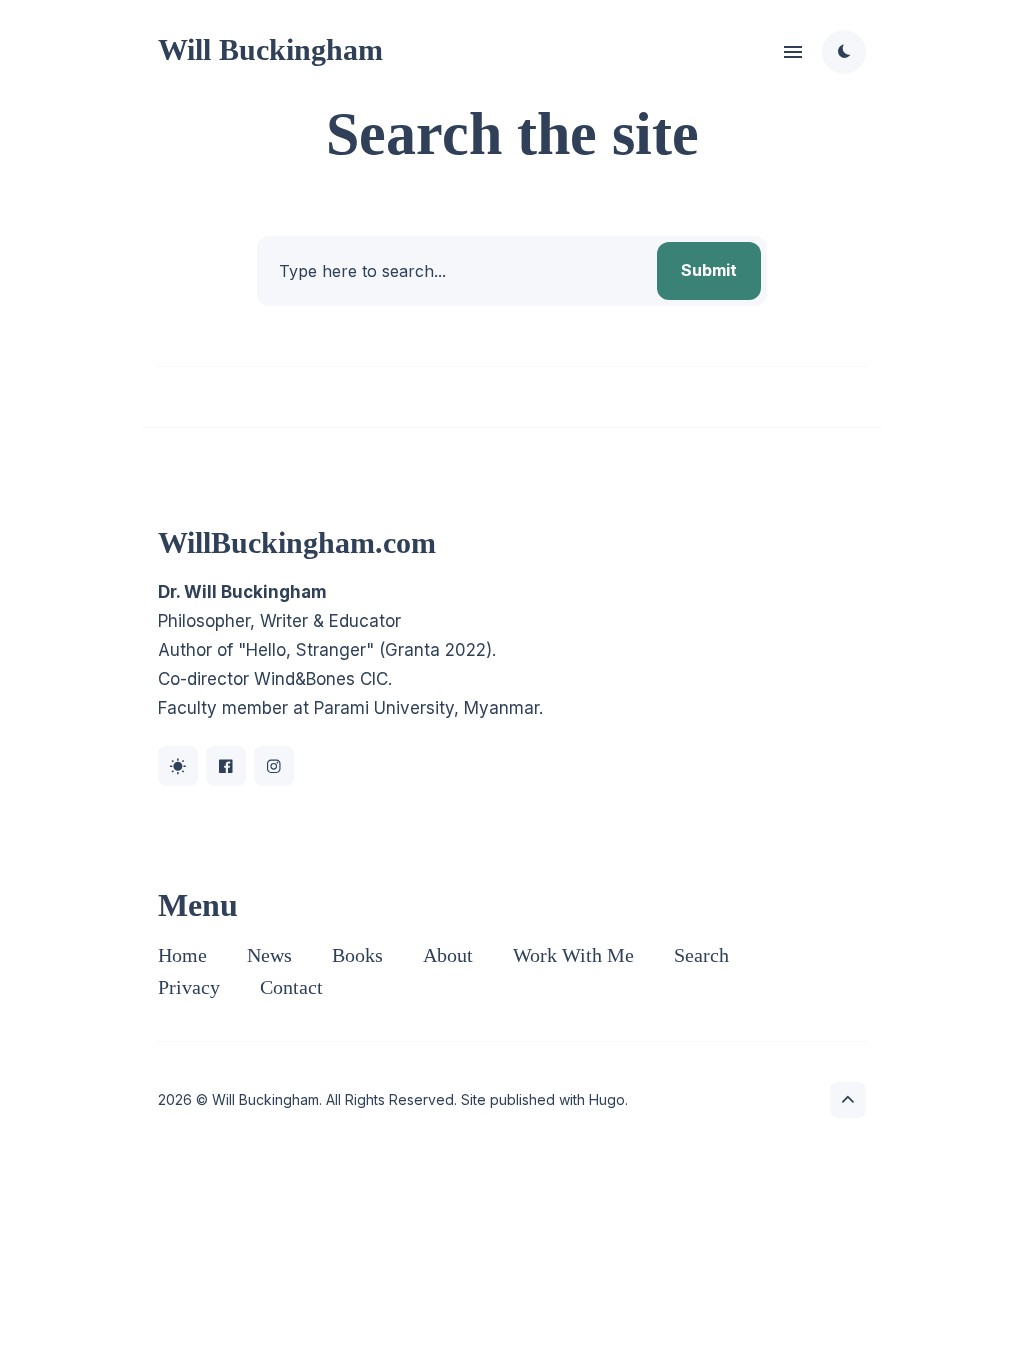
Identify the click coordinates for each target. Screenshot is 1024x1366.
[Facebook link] (226, 766)
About (448, 955)
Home (182, 955)
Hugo (607, 1099)
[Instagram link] (274, 766)
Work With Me (573, 955)
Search (701, 955)
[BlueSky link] (178, 766)
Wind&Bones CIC (321, 679)
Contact (291, 987)
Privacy (189, 987)
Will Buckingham (270, 49)
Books (357, 955)
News (269, 955)
